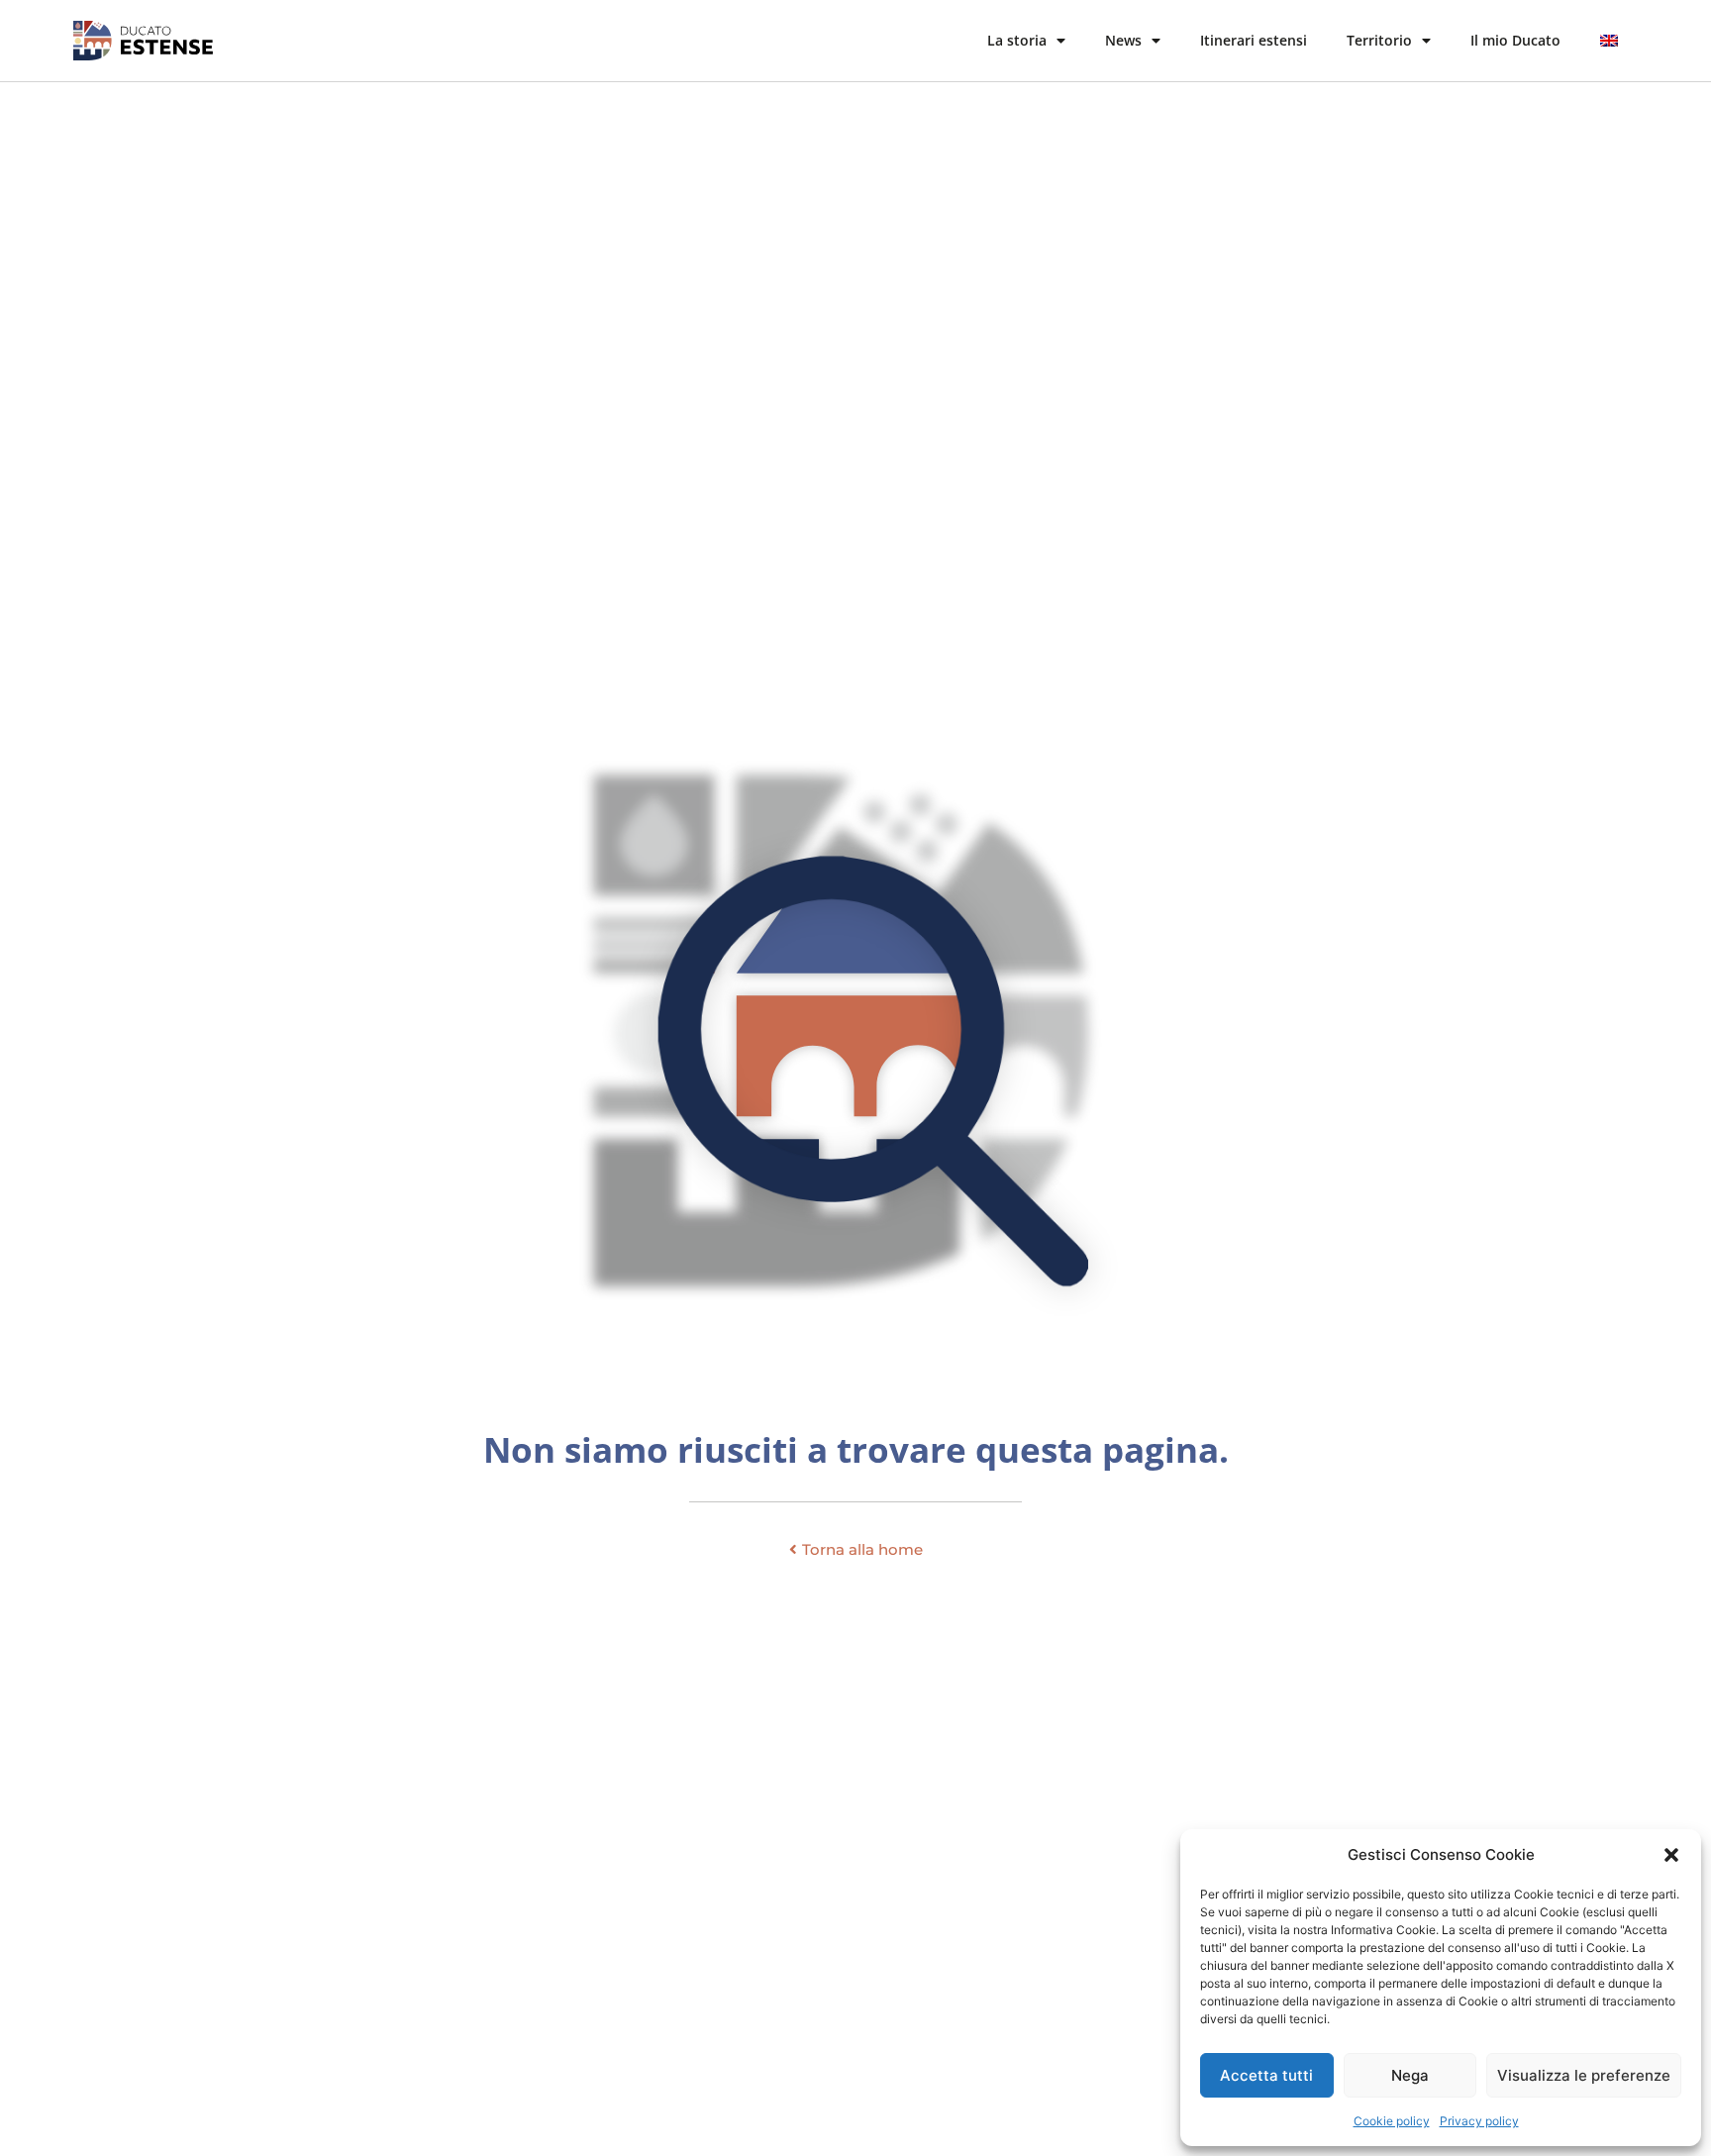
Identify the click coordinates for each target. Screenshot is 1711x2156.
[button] (1671, 1855)
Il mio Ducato (1515, 40)
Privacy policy (1479, 2121)
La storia (1017, 40)
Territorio (1379, 40)
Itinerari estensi (1254, 40)
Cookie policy (1392, 2121)
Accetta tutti (1266, 2075)
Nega (1410, 2075)
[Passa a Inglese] (1609, 41)
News (1123, 40)
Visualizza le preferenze (1584, 2075)
